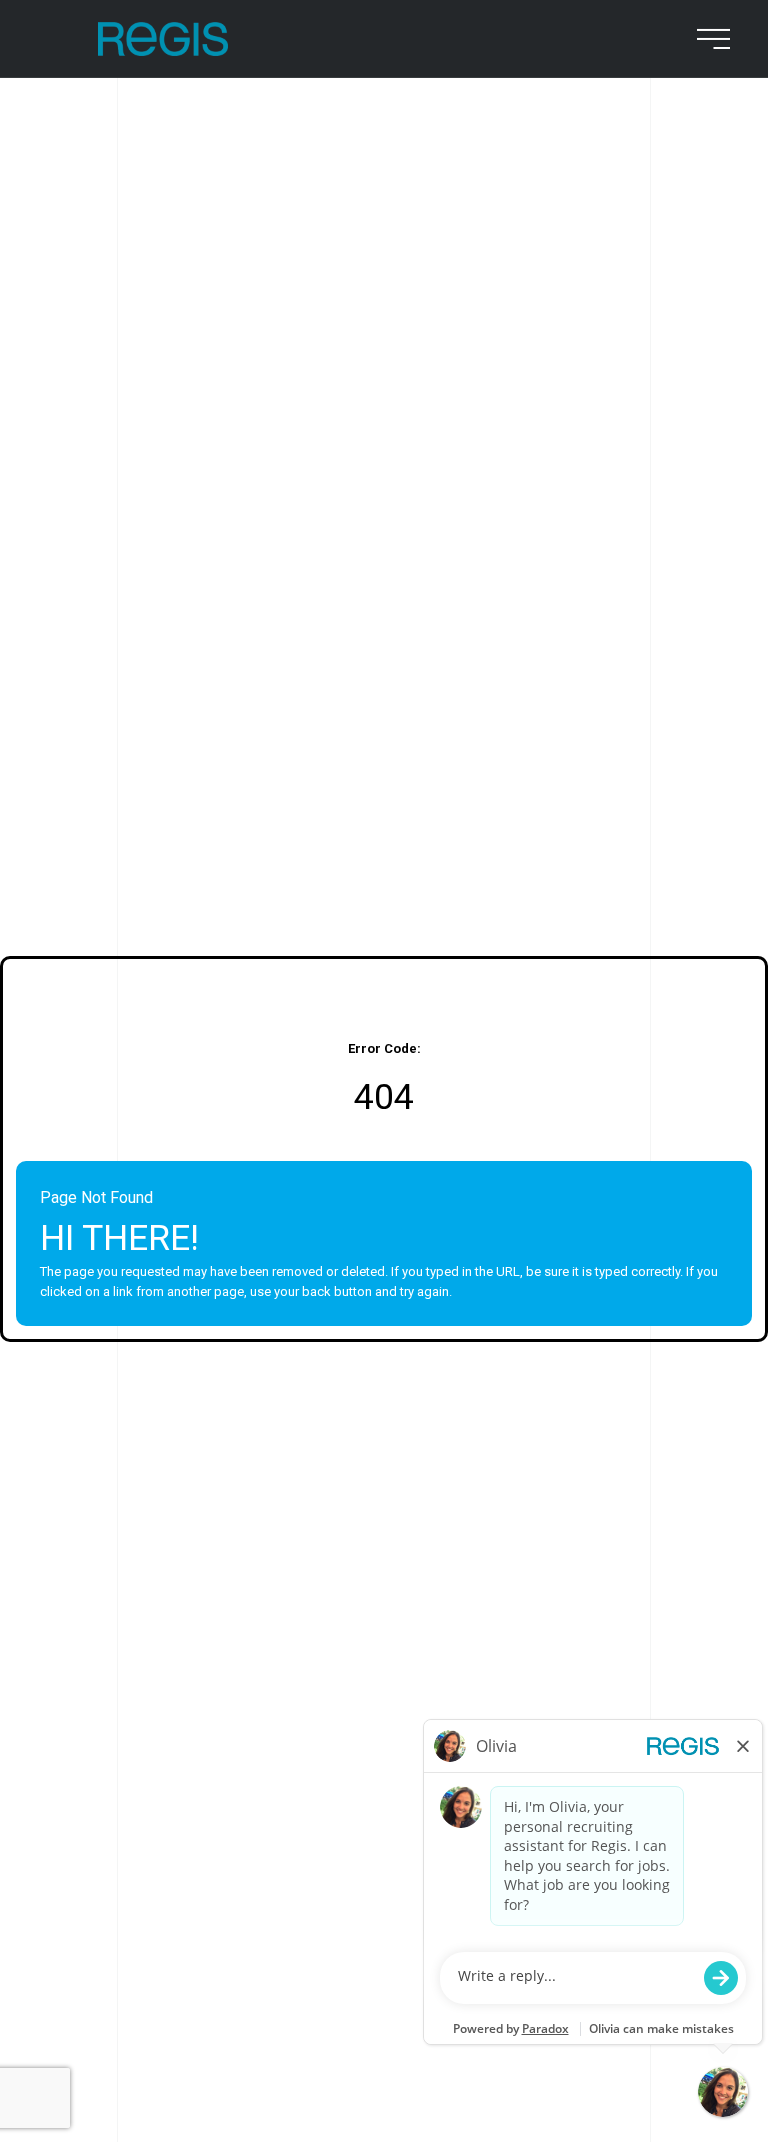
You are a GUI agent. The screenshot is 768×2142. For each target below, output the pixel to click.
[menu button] (710, 39)
